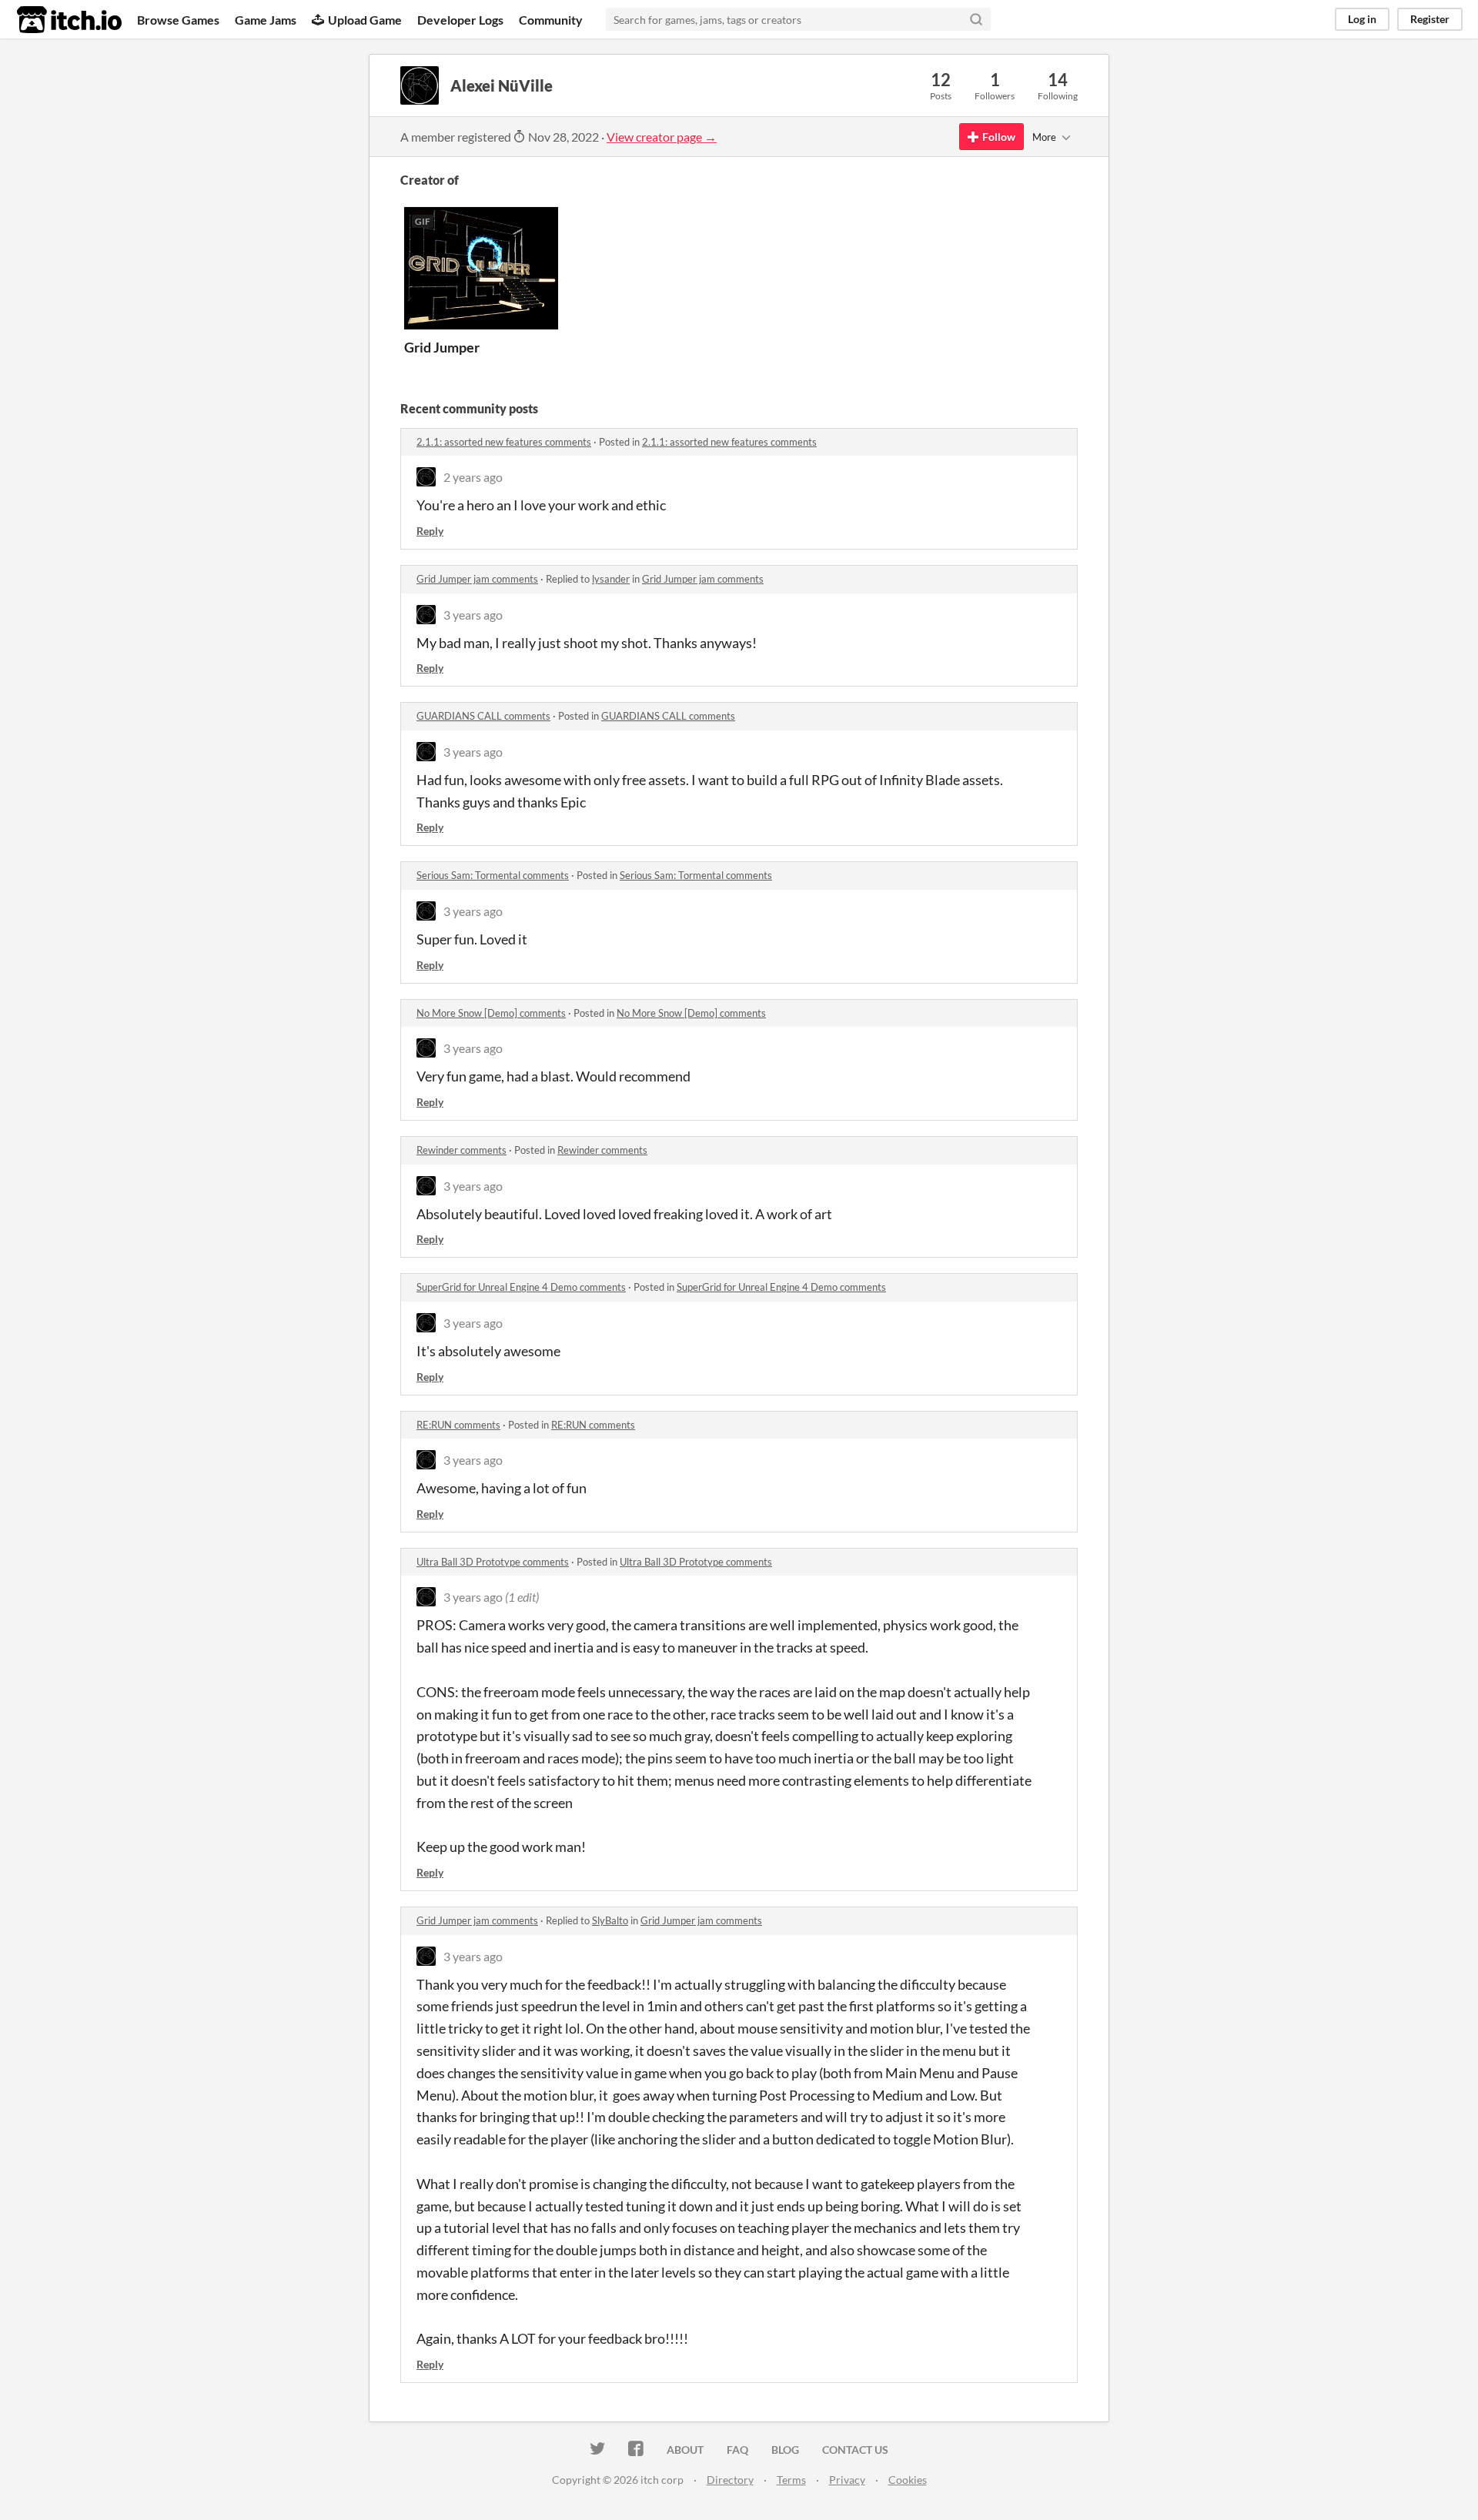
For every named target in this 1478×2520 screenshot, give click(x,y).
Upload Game (365, 20)
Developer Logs (460, 20)
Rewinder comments (461, 1150)
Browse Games (178, 20)
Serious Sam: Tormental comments (493, 875)
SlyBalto (610, 1920)
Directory (730, 2480)
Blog (785, 2450)
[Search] (976, 19)
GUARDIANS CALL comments (483, 716)
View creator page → (662, 137)
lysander (611, 579)
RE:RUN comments (458, 1425)
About (685, 2450)
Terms (791, 2480)
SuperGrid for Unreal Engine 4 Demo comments (521, 1287)
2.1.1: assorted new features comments (504, 442)
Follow (999, 137)
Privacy (847, 2480)
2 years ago (473, 477)
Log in (1362, 19)
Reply (430, 531)
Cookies (908, 2480)
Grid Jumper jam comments (477, 579)
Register (1430, 19)
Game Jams (266, 20)
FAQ (737, 2450)
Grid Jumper (442, 347)
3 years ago (473, 615)
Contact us (855, 2450)
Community (551, 20)
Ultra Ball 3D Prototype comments (493, 1562)
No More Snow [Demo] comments (491, 1013)
